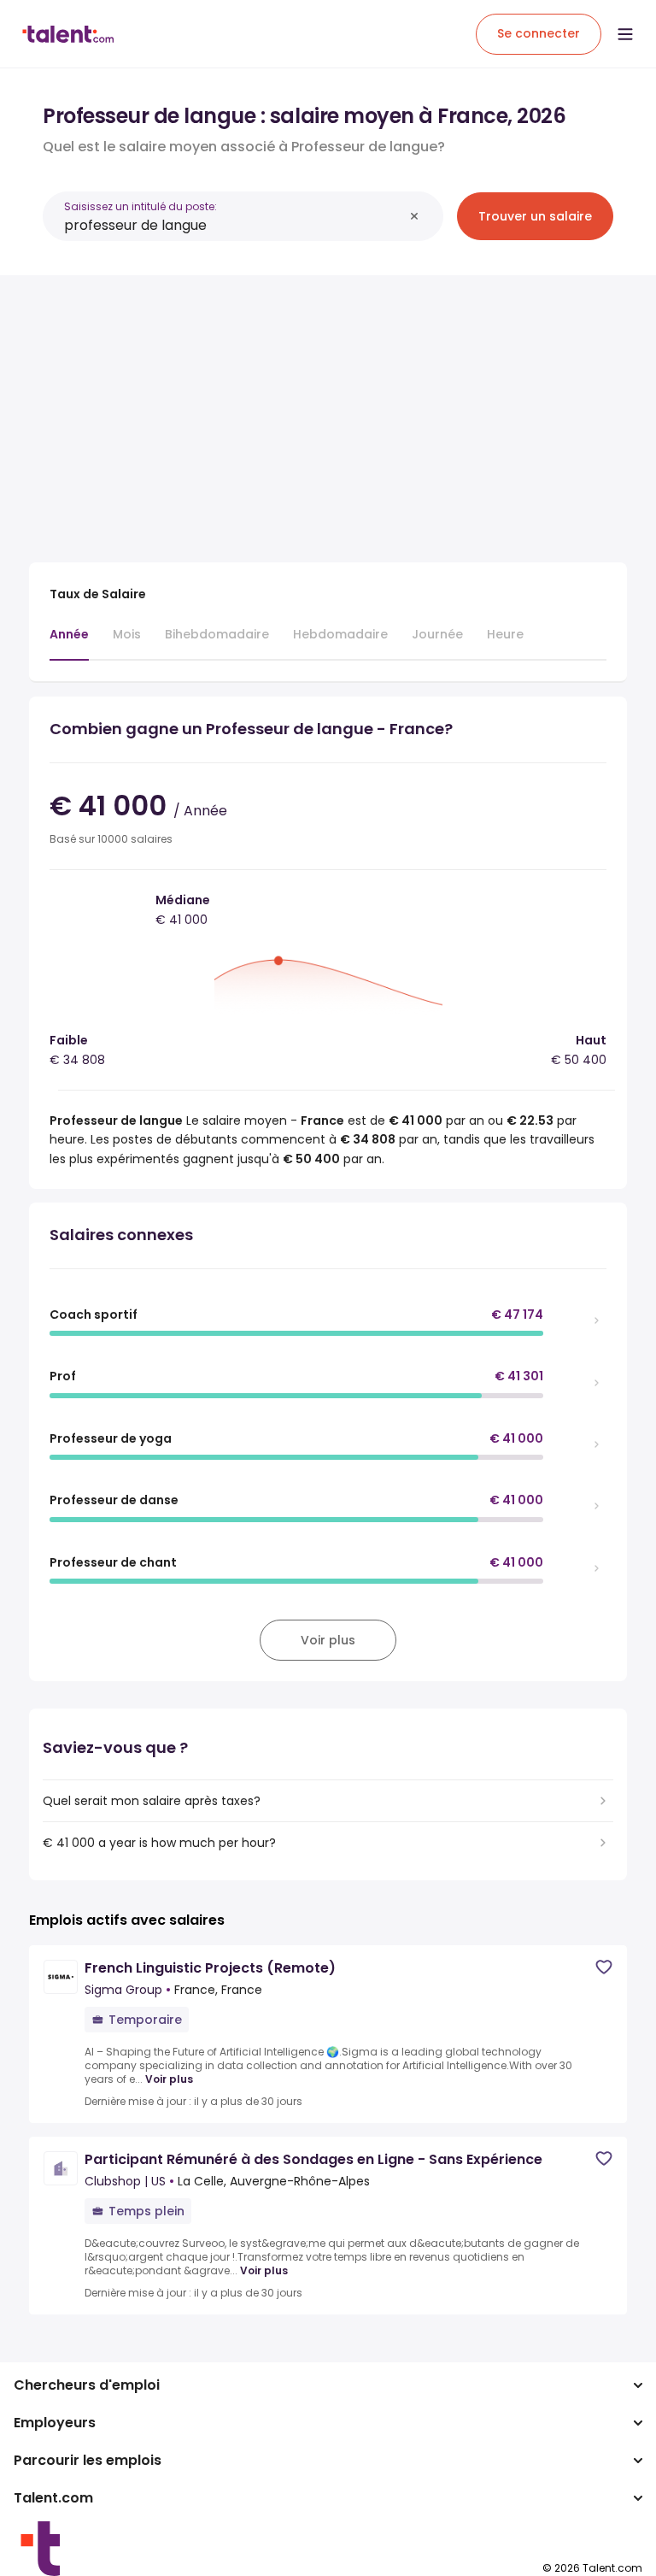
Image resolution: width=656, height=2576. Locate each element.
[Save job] (604, 1967)
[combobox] (234, 225)
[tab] (69, 643)
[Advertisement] (328, 409)
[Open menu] (625, 34)
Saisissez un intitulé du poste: (141, 206)
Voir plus (169, 2079)
